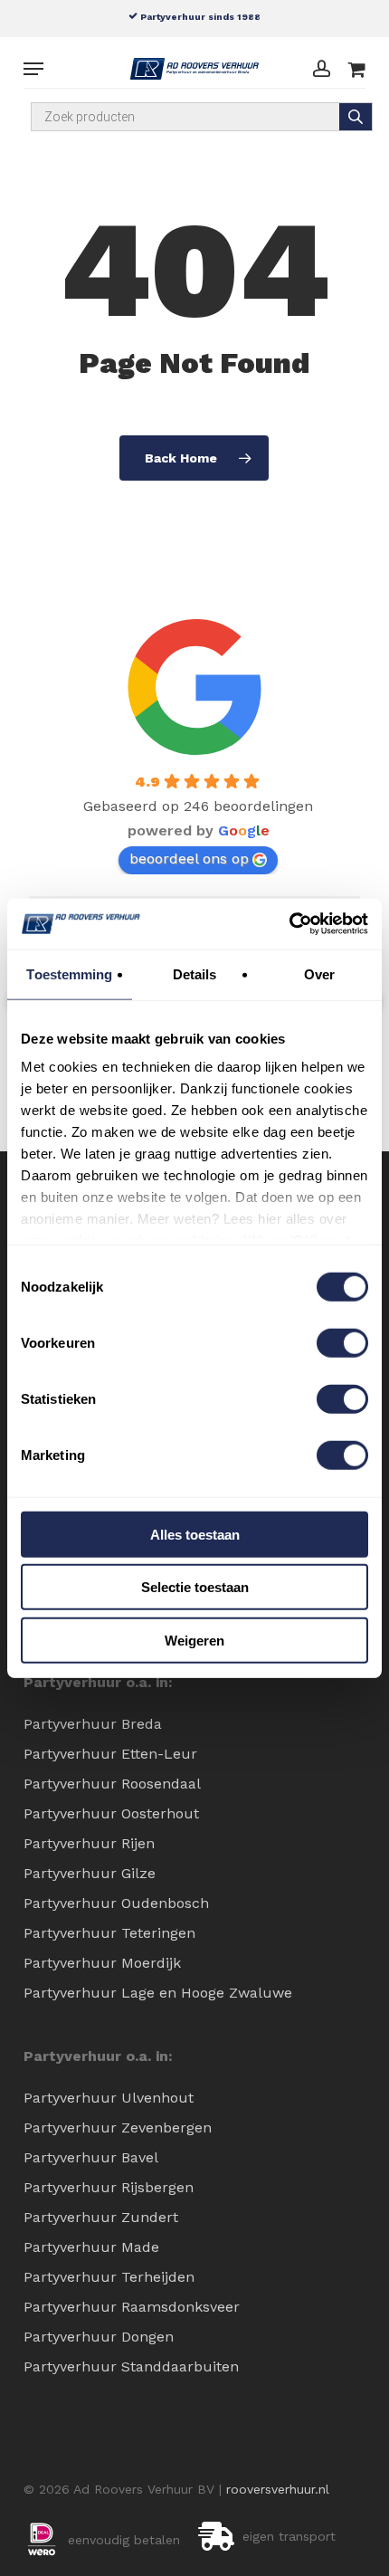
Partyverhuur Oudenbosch (116, 1903)
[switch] (342, 1342)
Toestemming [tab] (69, 973)
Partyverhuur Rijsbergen (109, 2187)
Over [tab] (319, 973)
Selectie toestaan (195, 1587)
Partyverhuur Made (91, 2247)
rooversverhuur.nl (278, 2489)
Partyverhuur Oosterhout (111, 1813)
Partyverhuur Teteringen (109, 1933)
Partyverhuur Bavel (91, 2157)
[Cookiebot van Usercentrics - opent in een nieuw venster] (289, 924)
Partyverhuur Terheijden (109, 2277)
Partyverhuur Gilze (90, 1873)
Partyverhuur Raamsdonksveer (132, 2307)
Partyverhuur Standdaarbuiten (131, 2366)
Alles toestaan (195, 1534)
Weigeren (194, 1640)
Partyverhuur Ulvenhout (109, 2098)
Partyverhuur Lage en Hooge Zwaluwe (158, 1993)
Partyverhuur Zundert (101, 2217)
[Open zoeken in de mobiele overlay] (202, 117)
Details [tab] (195, 973)
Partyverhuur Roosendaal (112, 1784)
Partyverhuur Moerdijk (102, 1963)
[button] (33, 69)
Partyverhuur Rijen (89, 1843)
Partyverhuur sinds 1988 (199, 16)
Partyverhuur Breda (93, 1724)
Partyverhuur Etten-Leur (110, 1754)
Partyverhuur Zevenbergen (118, 2128)
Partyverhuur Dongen (99, 2337)
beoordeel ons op (189, 859)
